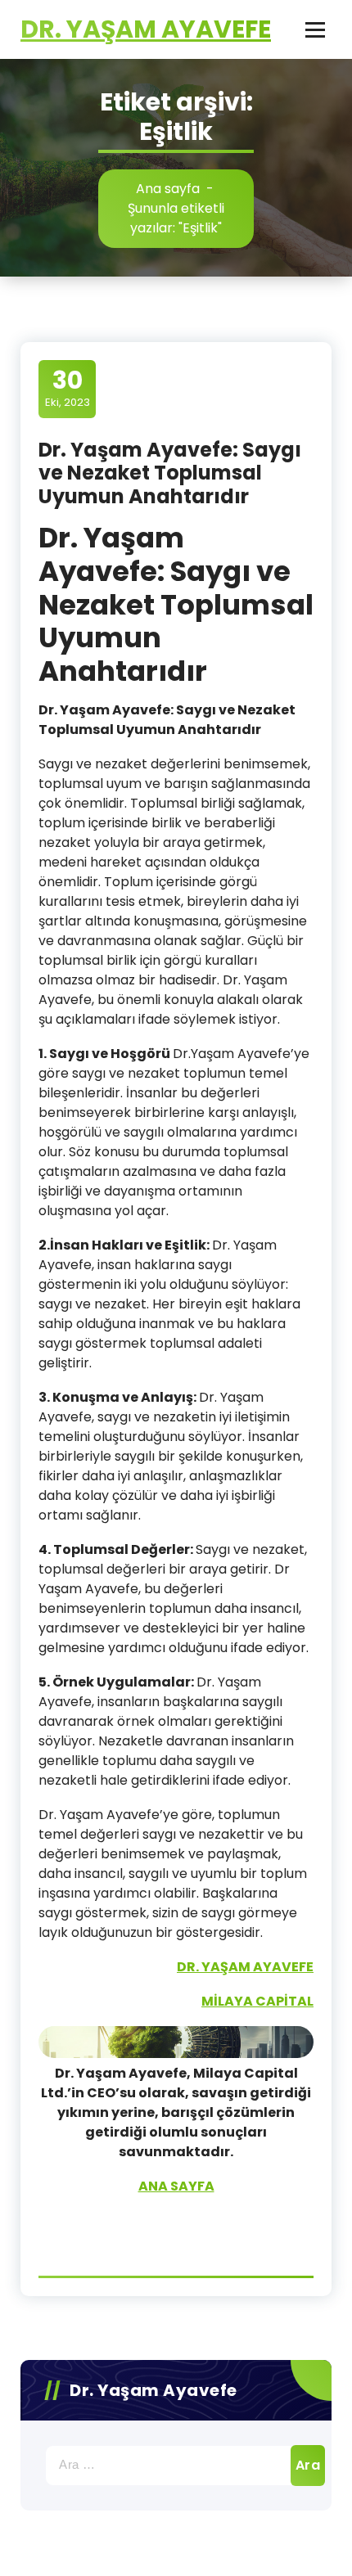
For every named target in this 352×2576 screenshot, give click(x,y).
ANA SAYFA (176, 2186)
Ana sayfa (168, 189)
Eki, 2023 (68, 388)
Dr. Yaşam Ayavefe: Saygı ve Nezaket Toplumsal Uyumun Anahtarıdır (170, 473)
